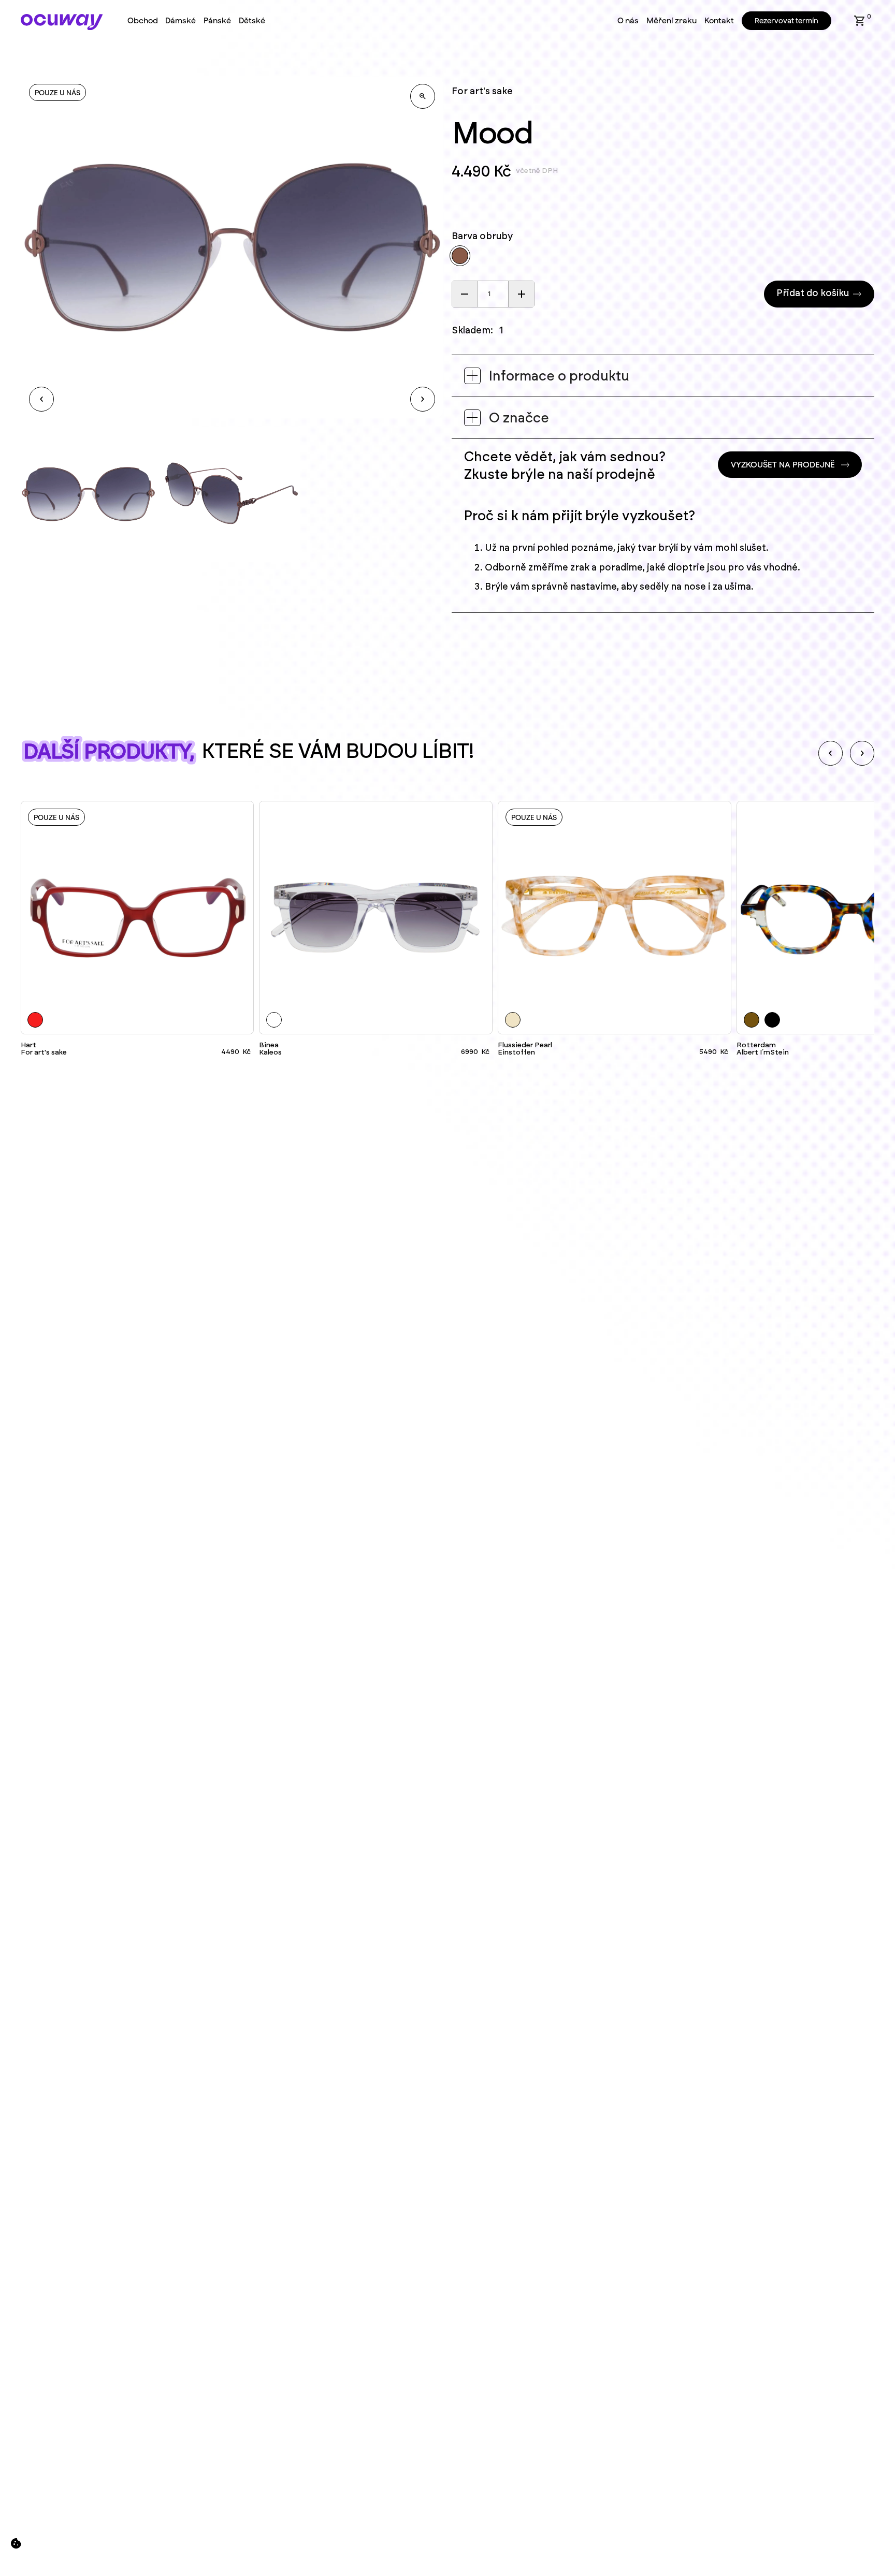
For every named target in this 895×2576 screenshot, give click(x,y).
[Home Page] (62, 22)
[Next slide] (862, 753)
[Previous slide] (831, 753)
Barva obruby (482, 237)
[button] (860, 21)
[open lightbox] (423, 96)
